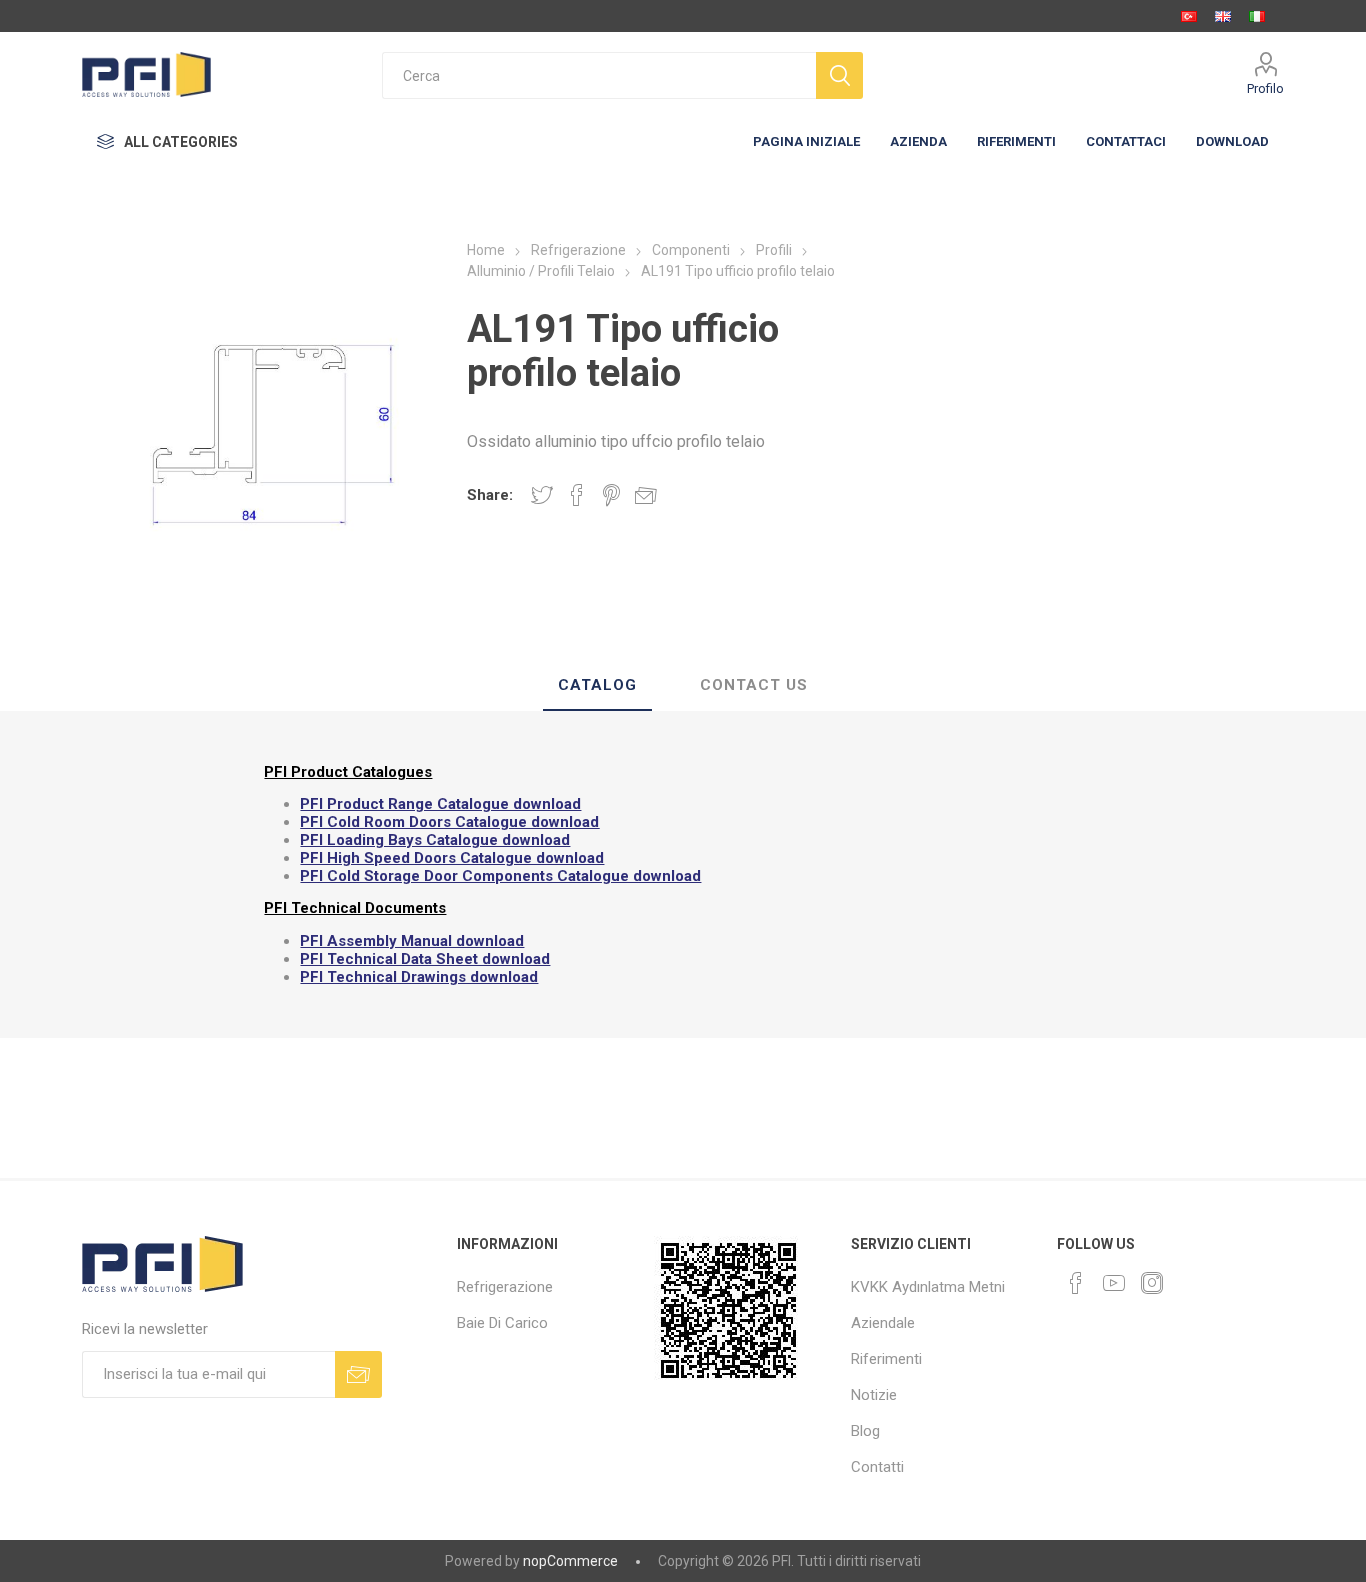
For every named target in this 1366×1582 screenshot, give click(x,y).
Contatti (877, 1467)
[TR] (1189, 16)
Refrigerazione (505, 1287)
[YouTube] (1114, 1283)
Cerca (839, 75)
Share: (490, 495)
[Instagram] (1152, 1283)
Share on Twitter (542, 495)
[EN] (1223, 16)
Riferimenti (886, 1359)
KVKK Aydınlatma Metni (928, 1287)
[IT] (1257, 16)
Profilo (1265, 88)
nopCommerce (570, 1561)
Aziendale (883, 1323)
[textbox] (599, 75)
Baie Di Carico (502, 1323)
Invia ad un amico (646, 495)
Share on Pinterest (611, 495)
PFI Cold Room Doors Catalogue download (449, 822)
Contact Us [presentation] (754, 685)
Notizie (874, 1395)
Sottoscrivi (358, 1374)
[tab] (597, 686)
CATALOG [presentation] (597, 685)
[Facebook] (1076, 1283)
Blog (865, 1431)
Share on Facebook (577, 495)
